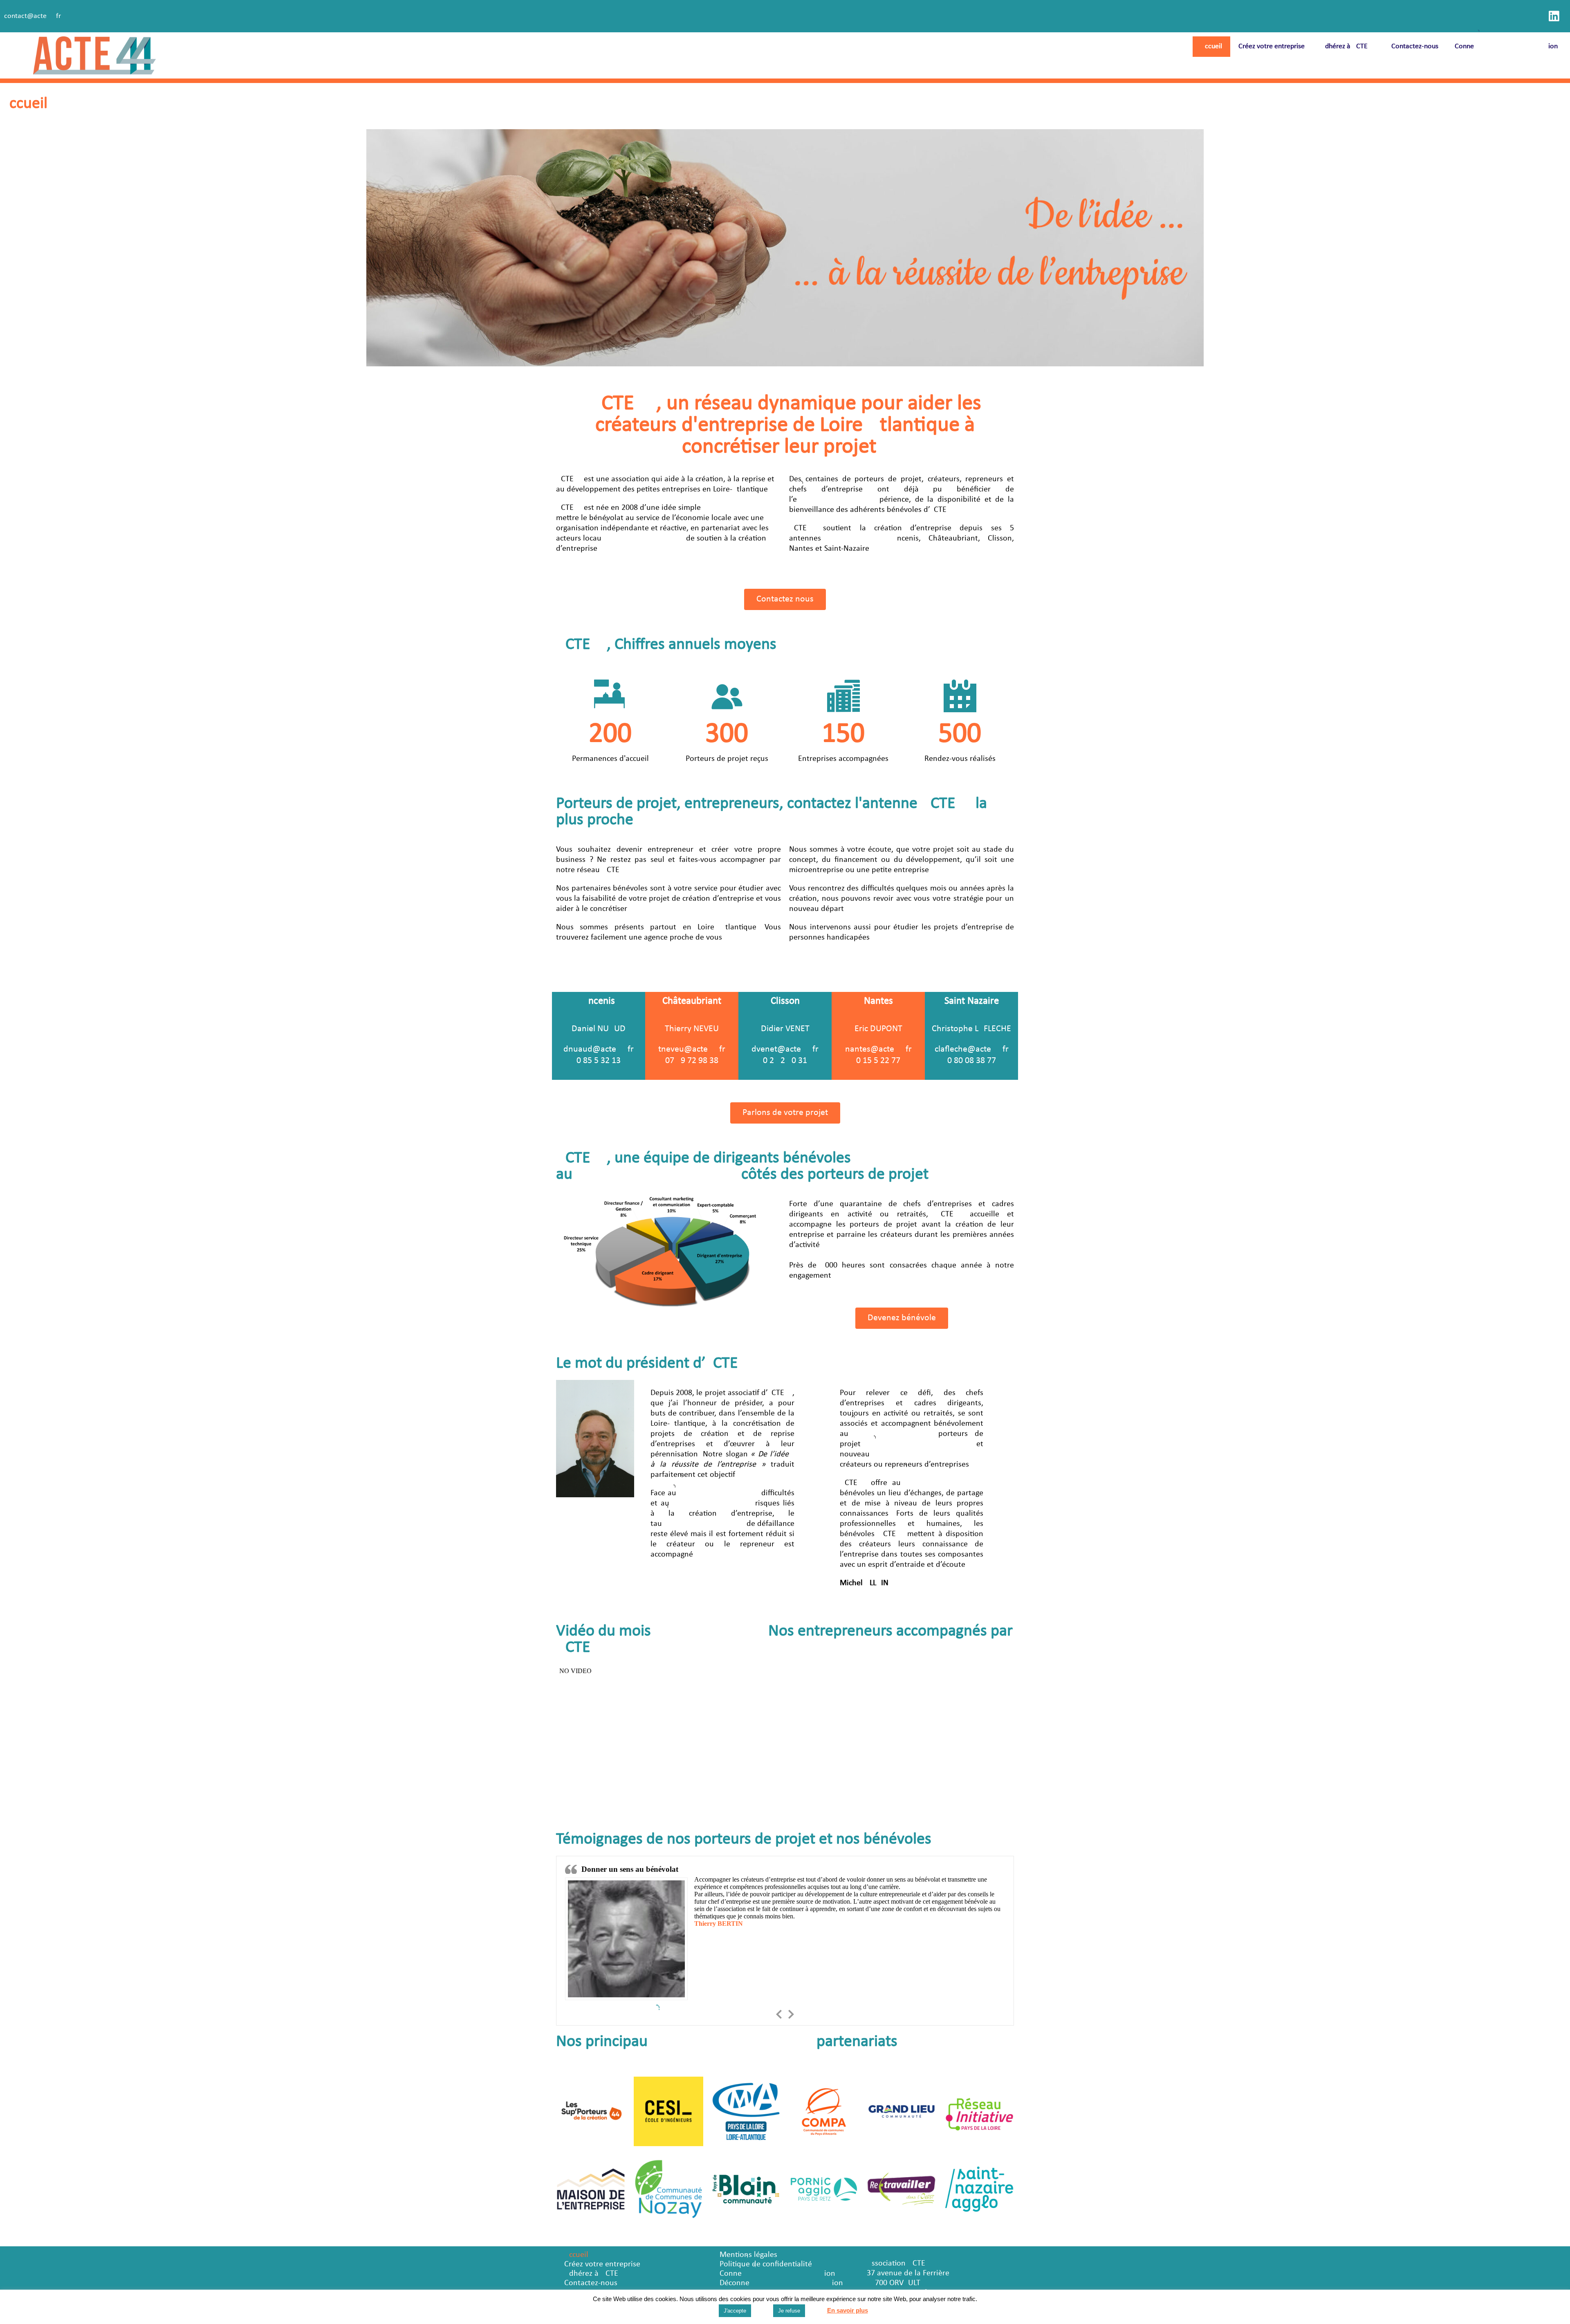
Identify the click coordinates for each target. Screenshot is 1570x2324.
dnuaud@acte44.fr (599, 1049)
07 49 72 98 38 (692, 1061)
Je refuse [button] (789, 2311)
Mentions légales (748, 2255)
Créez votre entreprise (1272, 46)
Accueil (1211, 46)
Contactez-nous (1415, 46)
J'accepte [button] (735, 2311)
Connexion (1506, 46)
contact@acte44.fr (33, 16)
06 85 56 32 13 (599, 1061)
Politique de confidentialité (766, 2264)
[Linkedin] (1554, 16)
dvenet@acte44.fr (785, 1049)
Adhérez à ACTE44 (1348, 46)
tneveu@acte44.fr (692, 1049)
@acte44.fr (891, 1049)
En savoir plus (848, 2310)
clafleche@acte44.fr (972, 1049)
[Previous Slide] (779, 2013)
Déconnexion (781, 2283)
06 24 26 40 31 (785, 1061)
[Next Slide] (791, 2013)
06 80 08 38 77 (972, 1061)
